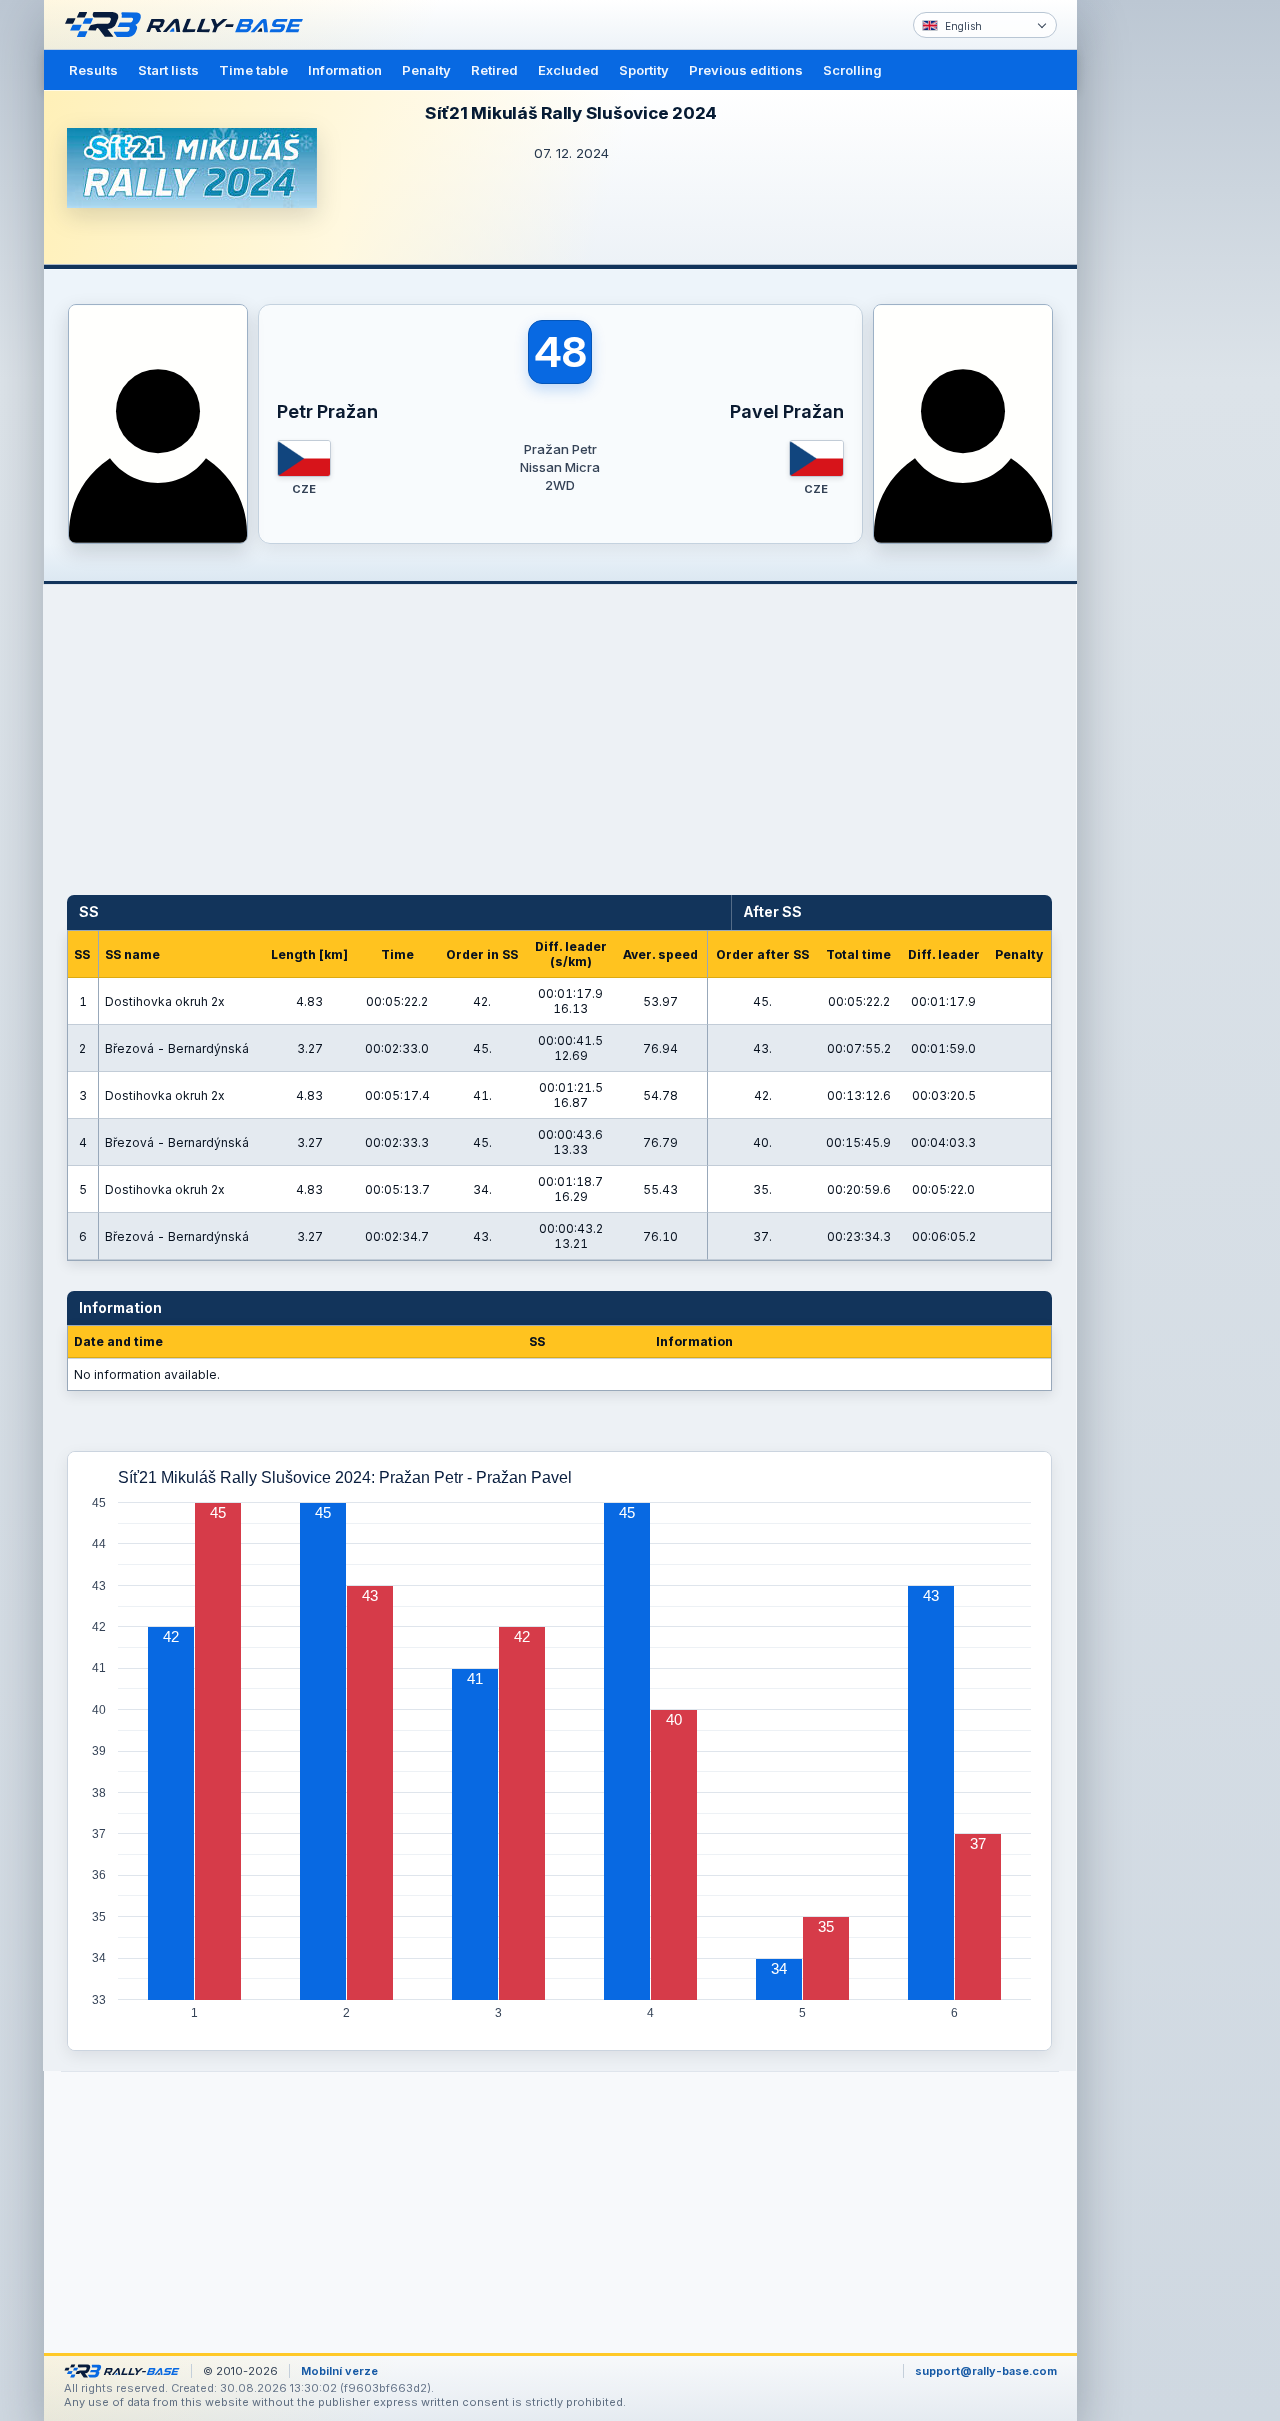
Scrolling (852, 70)
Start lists (168, 70)
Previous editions (746, 70)
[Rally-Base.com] (189, 25)
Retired (494, 70)
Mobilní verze (339, 2371)
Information (345, 70)
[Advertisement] (1162, 310)
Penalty (426, 70)
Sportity (644, 70)
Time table (253, 70)
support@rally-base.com (986, 2371)
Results (93, 70)
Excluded (568, 70)
